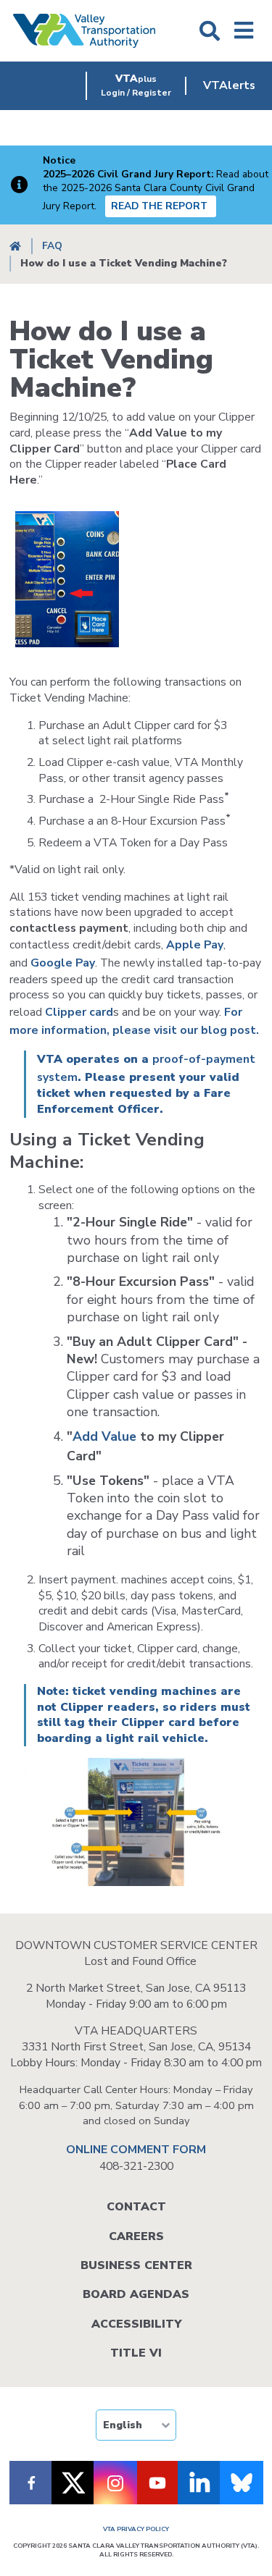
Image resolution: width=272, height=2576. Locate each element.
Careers (136, 2236)
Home (15, 247)
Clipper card (79, 1012)
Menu (244, 31)
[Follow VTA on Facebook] (31, 2483)
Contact (136, 2207)
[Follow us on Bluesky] (242, 2483)
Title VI (136, 2353)
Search (210, 31)
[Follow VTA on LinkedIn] (199, 2483)
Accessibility (136, 2324)
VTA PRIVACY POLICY (136, 2529)
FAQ (52, 246)
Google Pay (63, 963)
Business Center (136, 2265)
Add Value (104, 1436)
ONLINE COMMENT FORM (136, 2150)
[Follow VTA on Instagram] (115, 2483)
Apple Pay (195, 945)
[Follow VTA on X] (73, 2483)
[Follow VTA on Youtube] (157, 2483)
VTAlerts (229, 85)
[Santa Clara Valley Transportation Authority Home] (85, 31)
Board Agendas (136, 2294)
